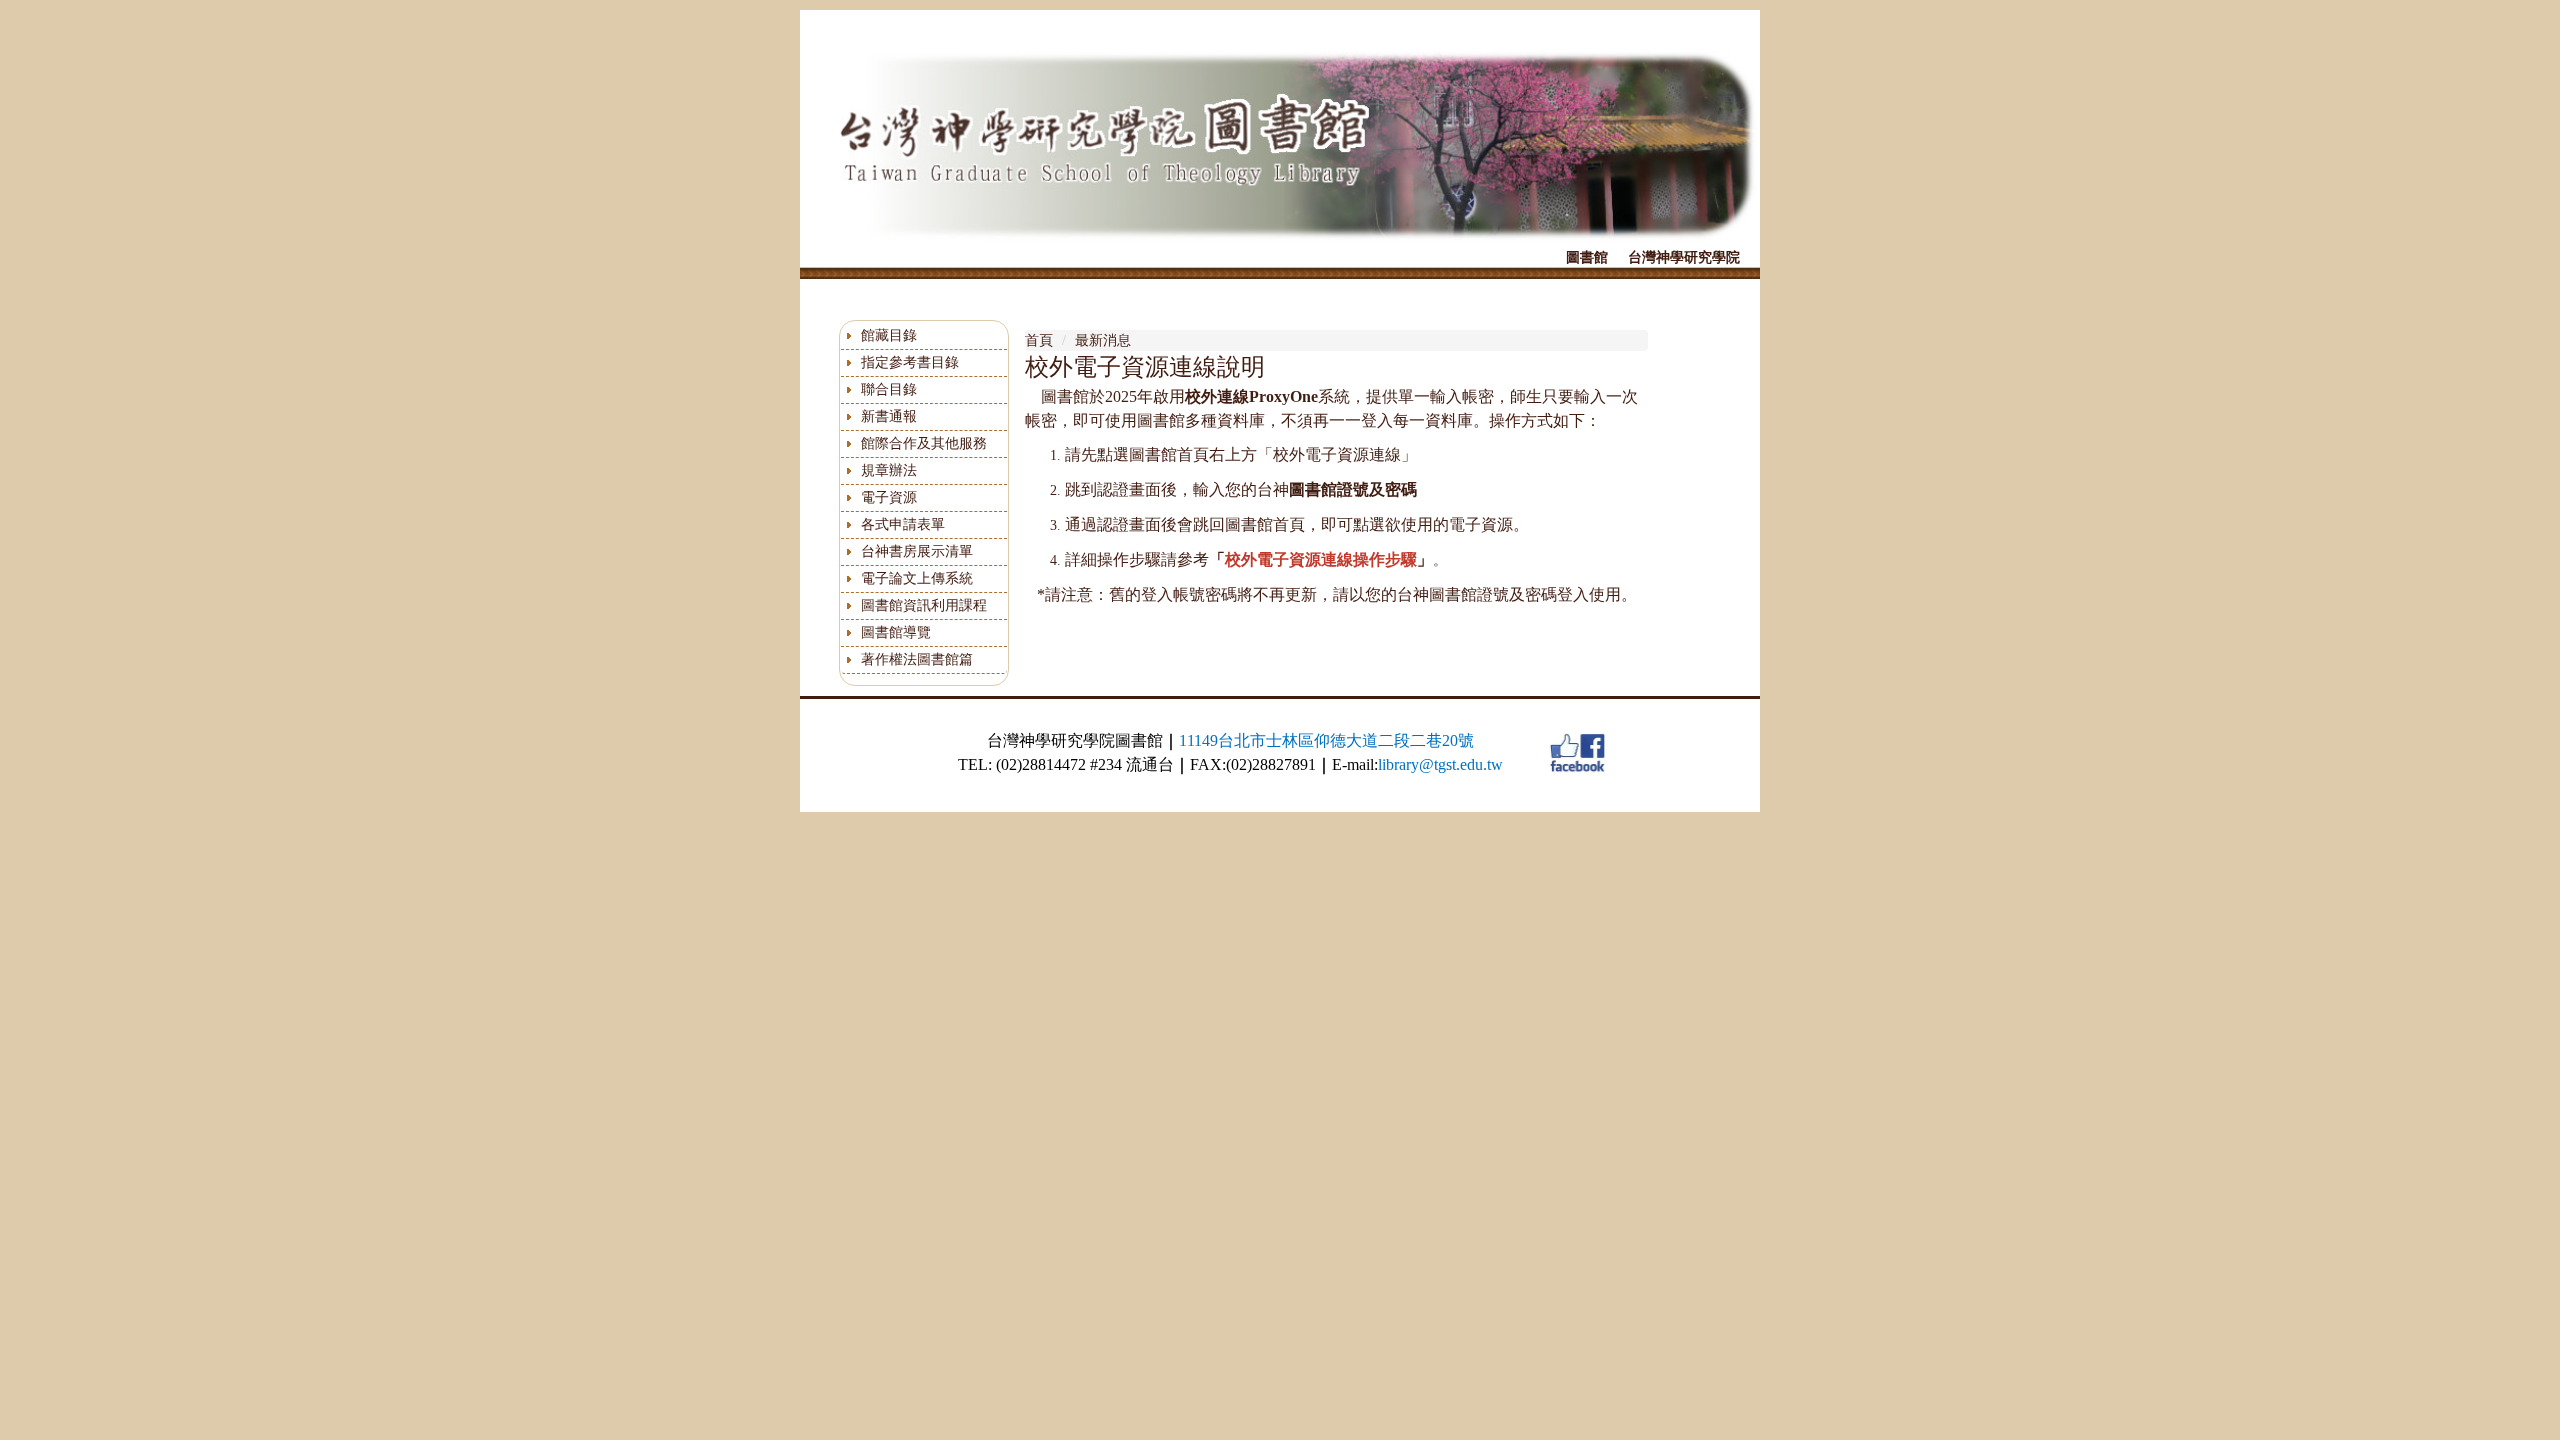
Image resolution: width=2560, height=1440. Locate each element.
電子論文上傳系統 (917, 578)
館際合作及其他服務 (924, 443)
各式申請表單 (903, 524)
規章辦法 (889, 470)
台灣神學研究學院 (1684, 257)
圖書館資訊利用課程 (924, 605)
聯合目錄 (889, 389)
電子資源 (889, 497)
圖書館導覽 (896, 632)
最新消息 (1103, 340)
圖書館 (1587, 257)
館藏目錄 (889, 335)
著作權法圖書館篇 (917, 659)
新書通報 (889, 416)
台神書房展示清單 (917, 551)
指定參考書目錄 (910, 362)
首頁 (1039, 340)
